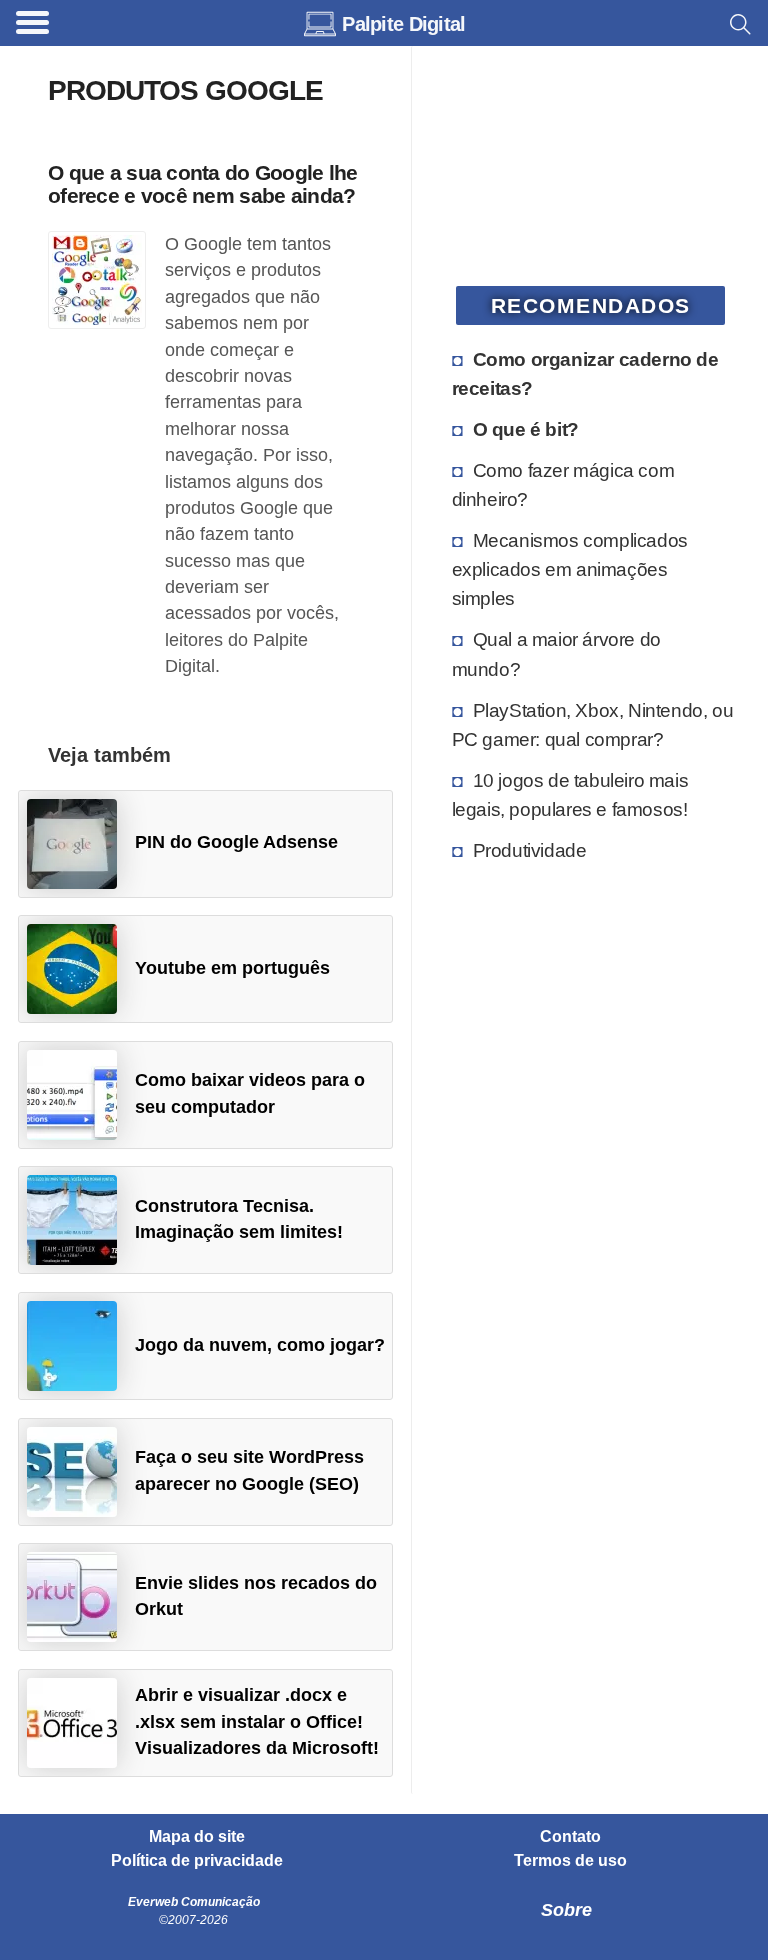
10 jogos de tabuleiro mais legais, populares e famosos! (570, 794)
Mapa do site (197, 1837)
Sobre (566, 1910)
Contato (570, 1837)
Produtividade (530, 850)
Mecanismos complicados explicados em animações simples (570, 569)
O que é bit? (526, 429)
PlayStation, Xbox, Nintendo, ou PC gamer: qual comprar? (593, 724)
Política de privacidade (197, 1861)
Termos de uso (570, 1861)
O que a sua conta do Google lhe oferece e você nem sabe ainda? (203, 184)
